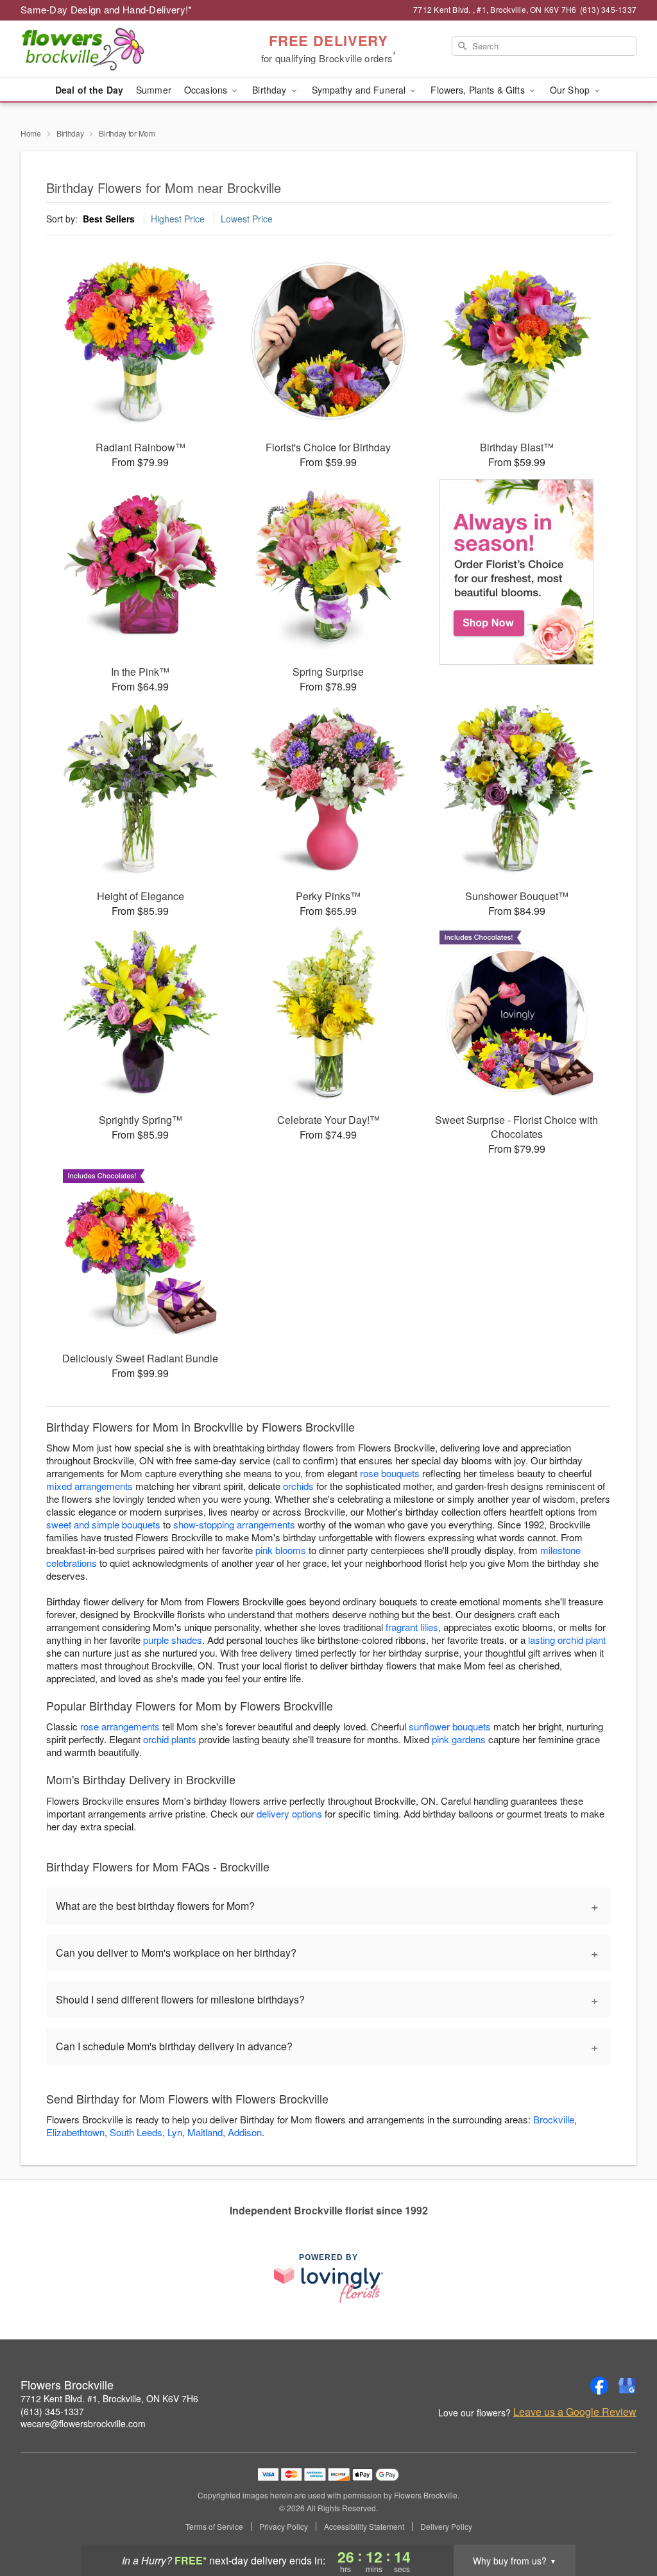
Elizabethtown (75, 2132)
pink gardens (459, 1739)
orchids (298, 1486)
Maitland (205, 2132)
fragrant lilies (412, 1627)
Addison (245, 2132)
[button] (623, 2522)
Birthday (70, 133)
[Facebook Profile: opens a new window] (599, 2386)
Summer (154, 90)
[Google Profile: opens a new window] (627, 2386)
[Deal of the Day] (517, 572)
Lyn (175, 2132)
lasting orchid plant (567, 1640)
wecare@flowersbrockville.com (83, 2423)
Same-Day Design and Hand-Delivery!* (107, 9)
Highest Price (178, 219)
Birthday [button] (270, 90)
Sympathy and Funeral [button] (360, 90)
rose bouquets (390, 1473)
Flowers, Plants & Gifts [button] (479, 90)
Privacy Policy (284, 2527)
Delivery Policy (446, 2527)
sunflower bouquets (450, 1726)
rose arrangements (120, 1726)
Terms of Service (214, 2527)
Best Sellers (109, 219)
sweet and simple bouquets (103, 1524)
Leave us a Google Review (575, 2412)
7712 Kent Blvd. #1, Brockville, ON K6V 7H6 (109, 2398)
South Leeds (136, 2132)
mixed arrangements (90, 1486)
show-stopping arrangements (234, 1524)
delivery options (289, 1813)
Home (31, 133)
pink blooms (281, 1550)
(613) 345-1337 (52, 2411)
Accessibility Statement (364, 2527)
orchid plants (170, 1739)
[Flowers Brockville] (113, 49)
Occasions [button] (207, 90)
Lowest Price (247, 219)
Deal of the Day (89, 90)
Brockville (554, 2119)
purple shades (173, 1640)
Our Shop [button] (571, 90)
